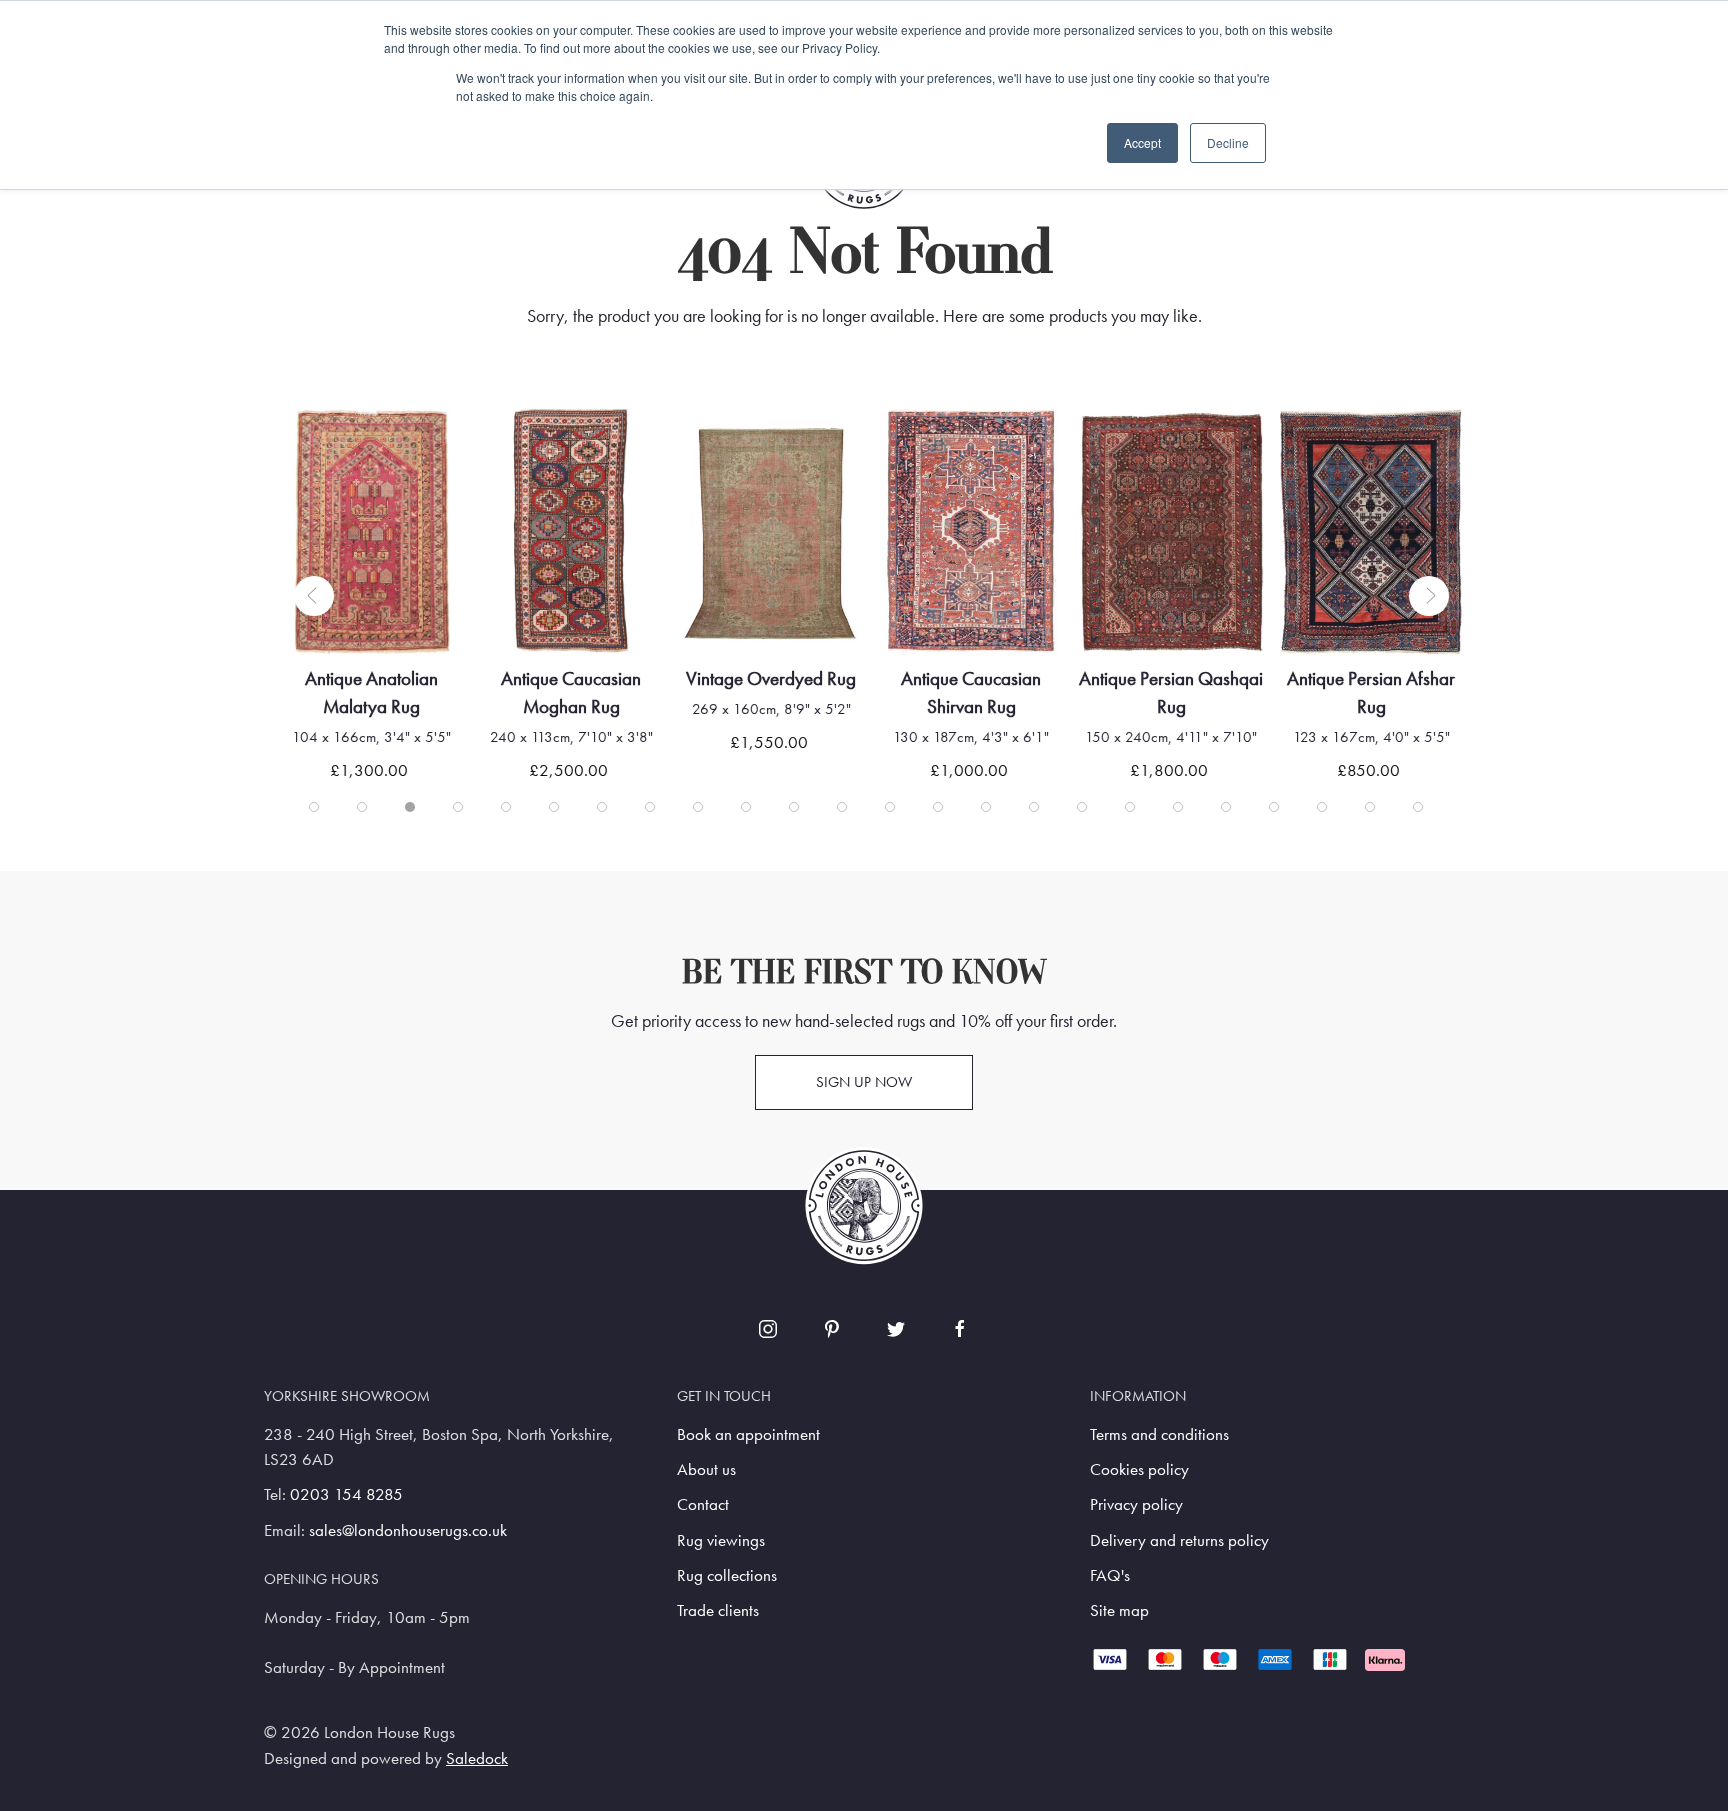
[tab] (314, 807)
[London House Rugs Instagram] (768, 1329)
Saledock (477, 1758)
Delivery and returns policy (1179, 1540)
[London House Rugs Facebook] (960, 1329)
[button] (314, 596)
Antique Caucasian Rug (1403, 678)
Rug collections (727, 1575)
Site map (1119, 1610)
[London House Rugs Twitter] (896, 1329)
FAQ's (1110, 1575)
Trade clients (718, 1610)
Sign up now (864, 1082)
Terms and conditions (1159, 1434)
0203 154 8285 (346, 1494)
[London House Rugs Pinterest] (832, 1329)
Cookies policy (1139, 1469)
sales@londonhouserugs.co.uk (408, 1530)
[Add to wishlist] (351, 449)
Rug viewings (721, 1540)
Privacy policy (1136, 1504)
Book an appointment (748, 1434)
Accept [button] (1142, 142)
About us (706, 1469)
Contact (703, 1504)
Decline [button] (1228, 142)
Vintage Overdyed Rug (603, 678)
